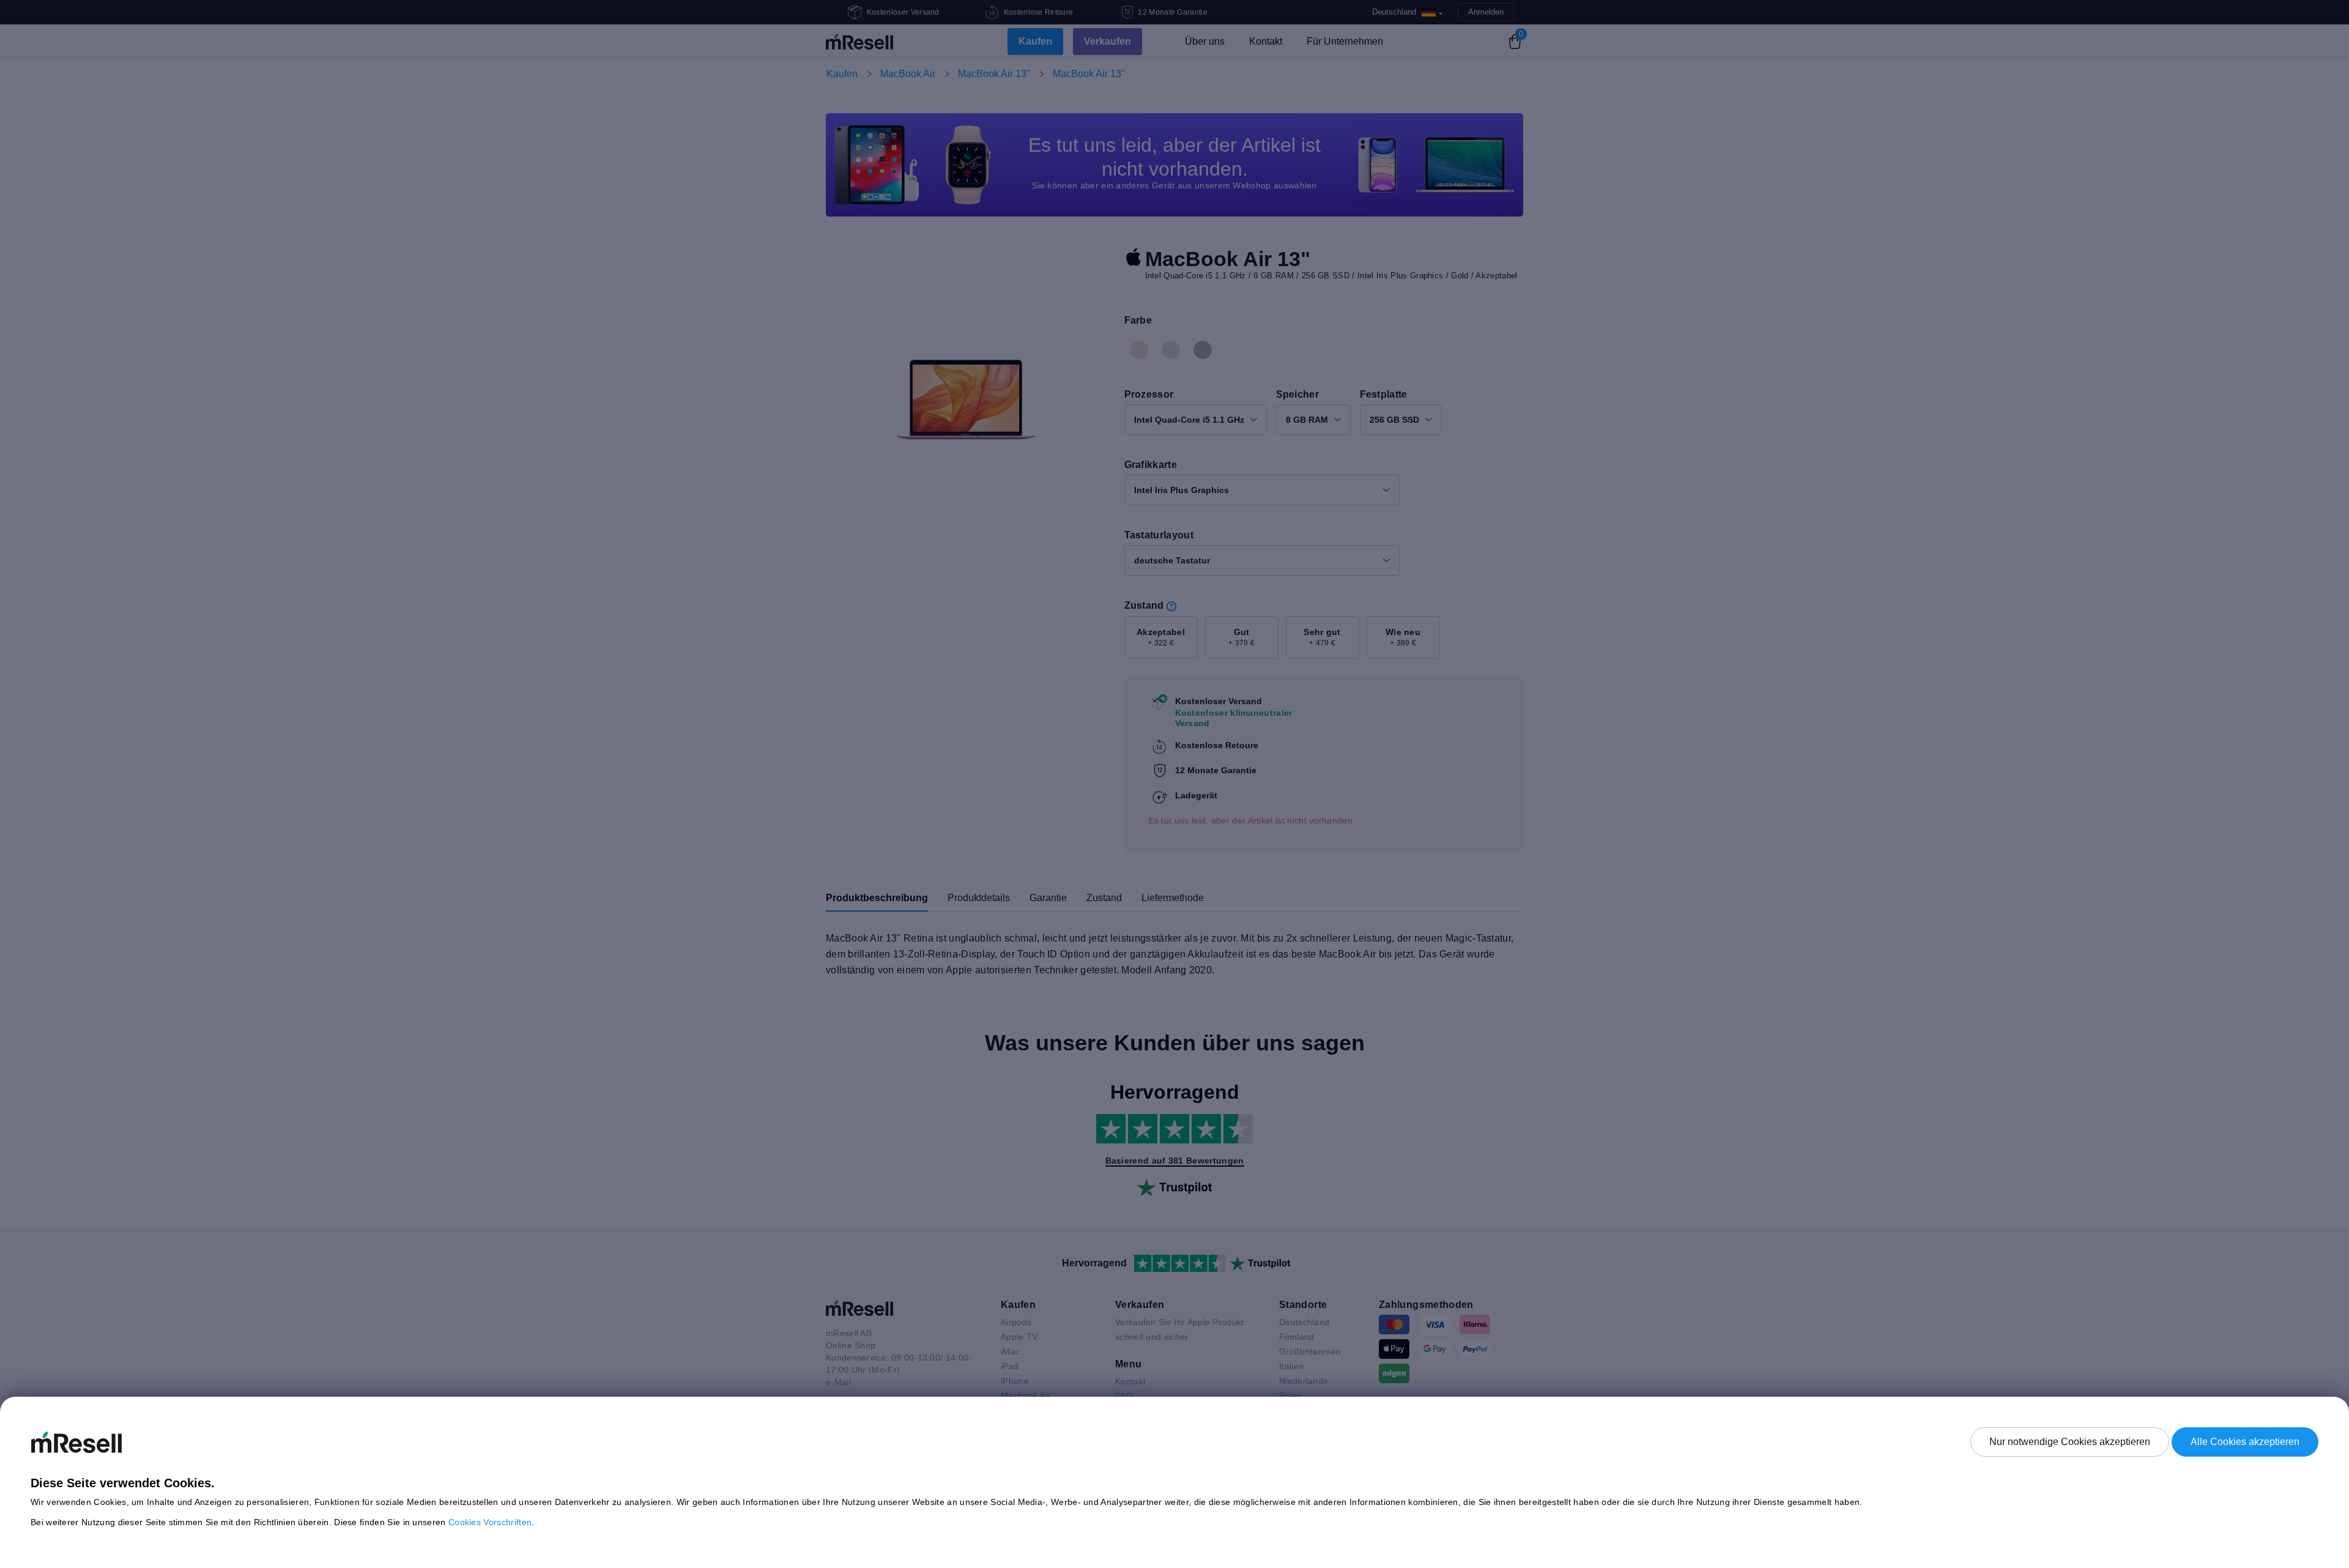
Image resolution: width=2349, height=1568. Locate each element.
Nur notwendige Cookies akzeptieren (2070, 1442)
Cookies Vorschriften (490, 1522)
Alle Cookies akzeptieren (2245, 1442)
